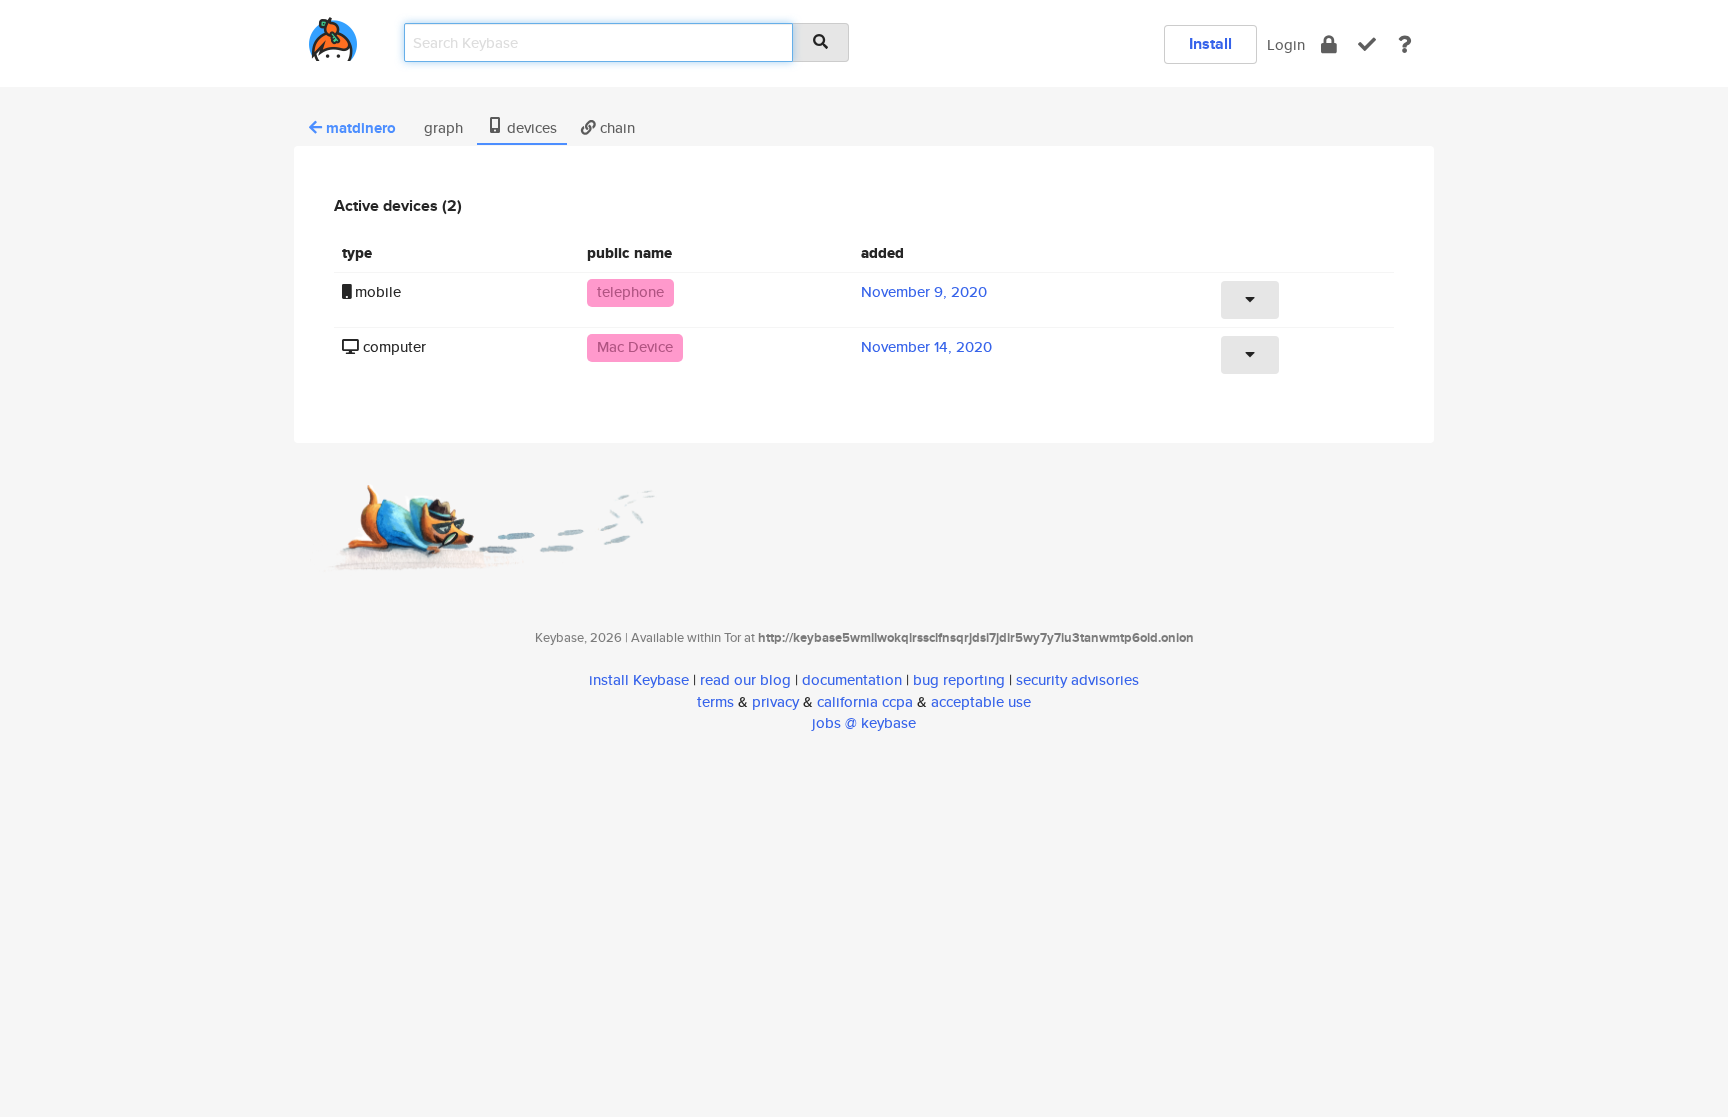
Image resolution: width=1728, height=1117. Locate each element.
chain (615, 127)
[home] (333, 35)
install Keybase (639, 679)
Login (1286, 44)
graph (441, 127)
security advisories (1077, 679)
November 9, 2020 (924, 291)
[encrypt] (1329, 44)
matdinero (361, 128)
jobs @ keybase (864, 722)
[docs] (1405, 44)
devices (530, 127)
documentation (852, 679)
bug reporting (959, 679)
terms (715, 701)
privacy (775, 701)
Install (1210, 43)
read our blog (745, 679)
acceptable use (981, 701)
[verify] (1367, 44)
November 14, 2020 (926, 346)
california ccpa (865, 701)
